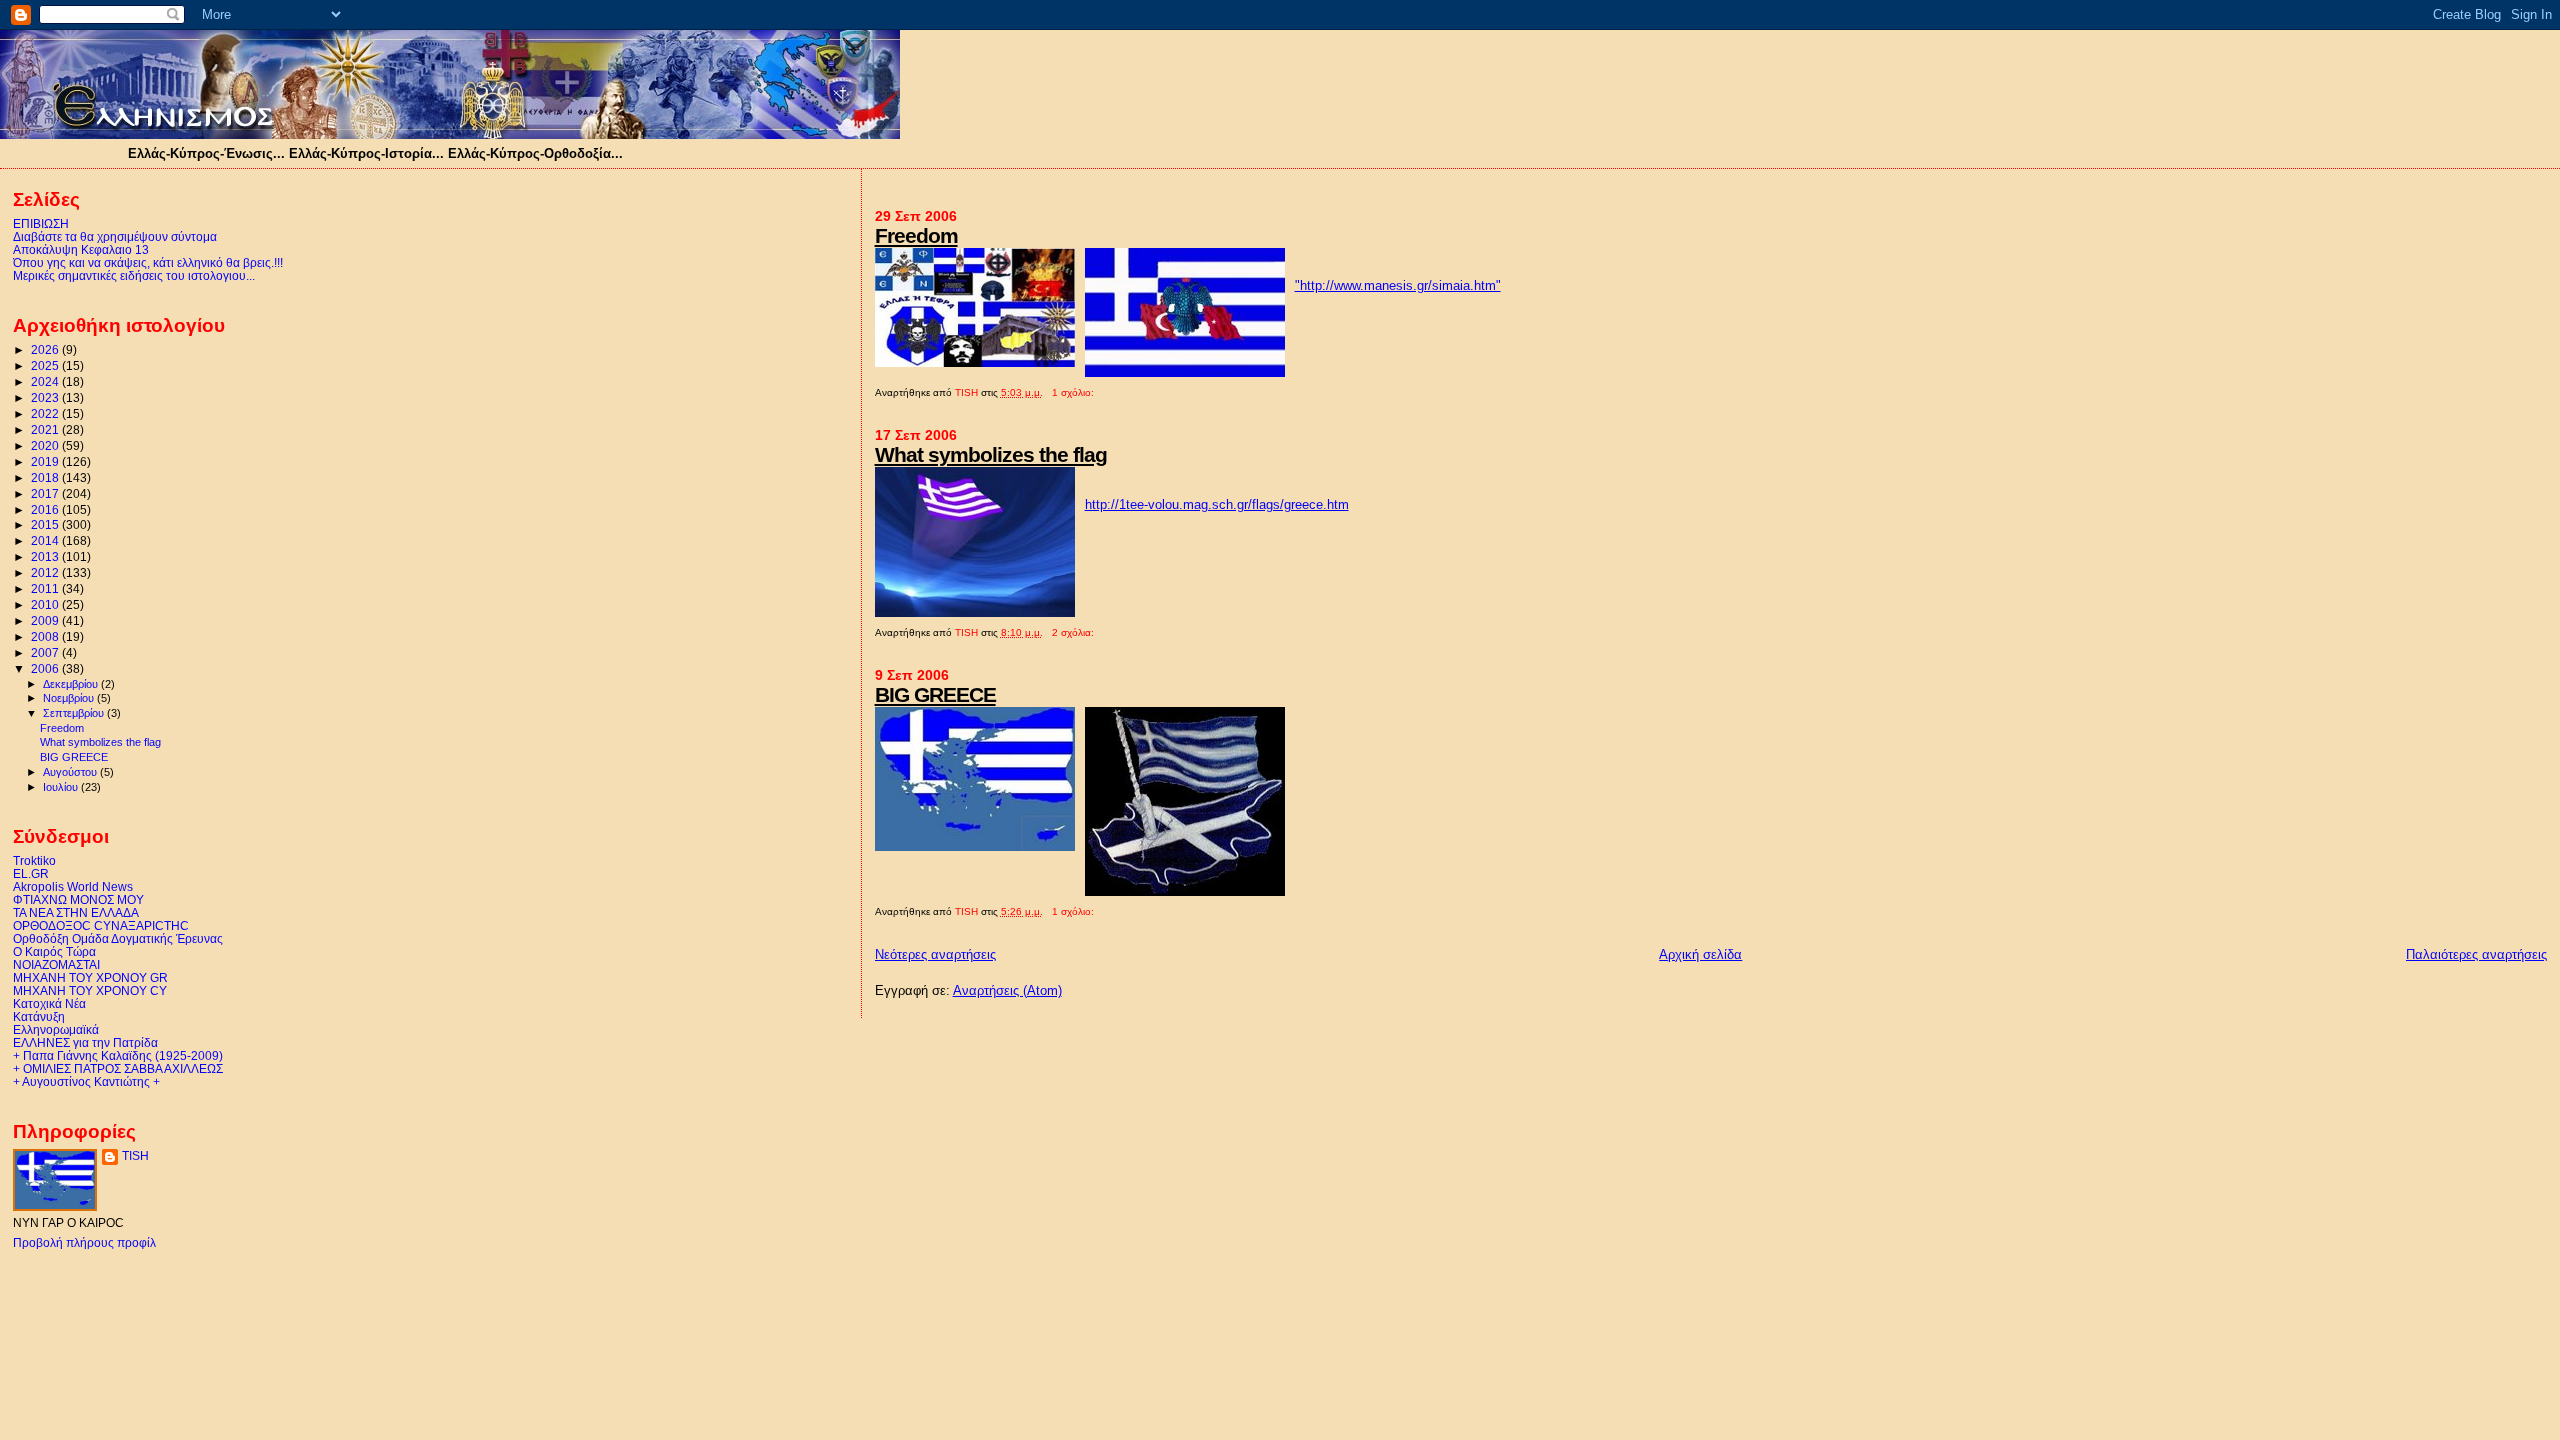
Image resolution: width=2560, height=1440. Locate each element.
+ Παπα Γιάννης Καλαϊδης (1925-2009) (118, 1055)
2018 (46, 477)
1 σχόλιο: (1074, 392)
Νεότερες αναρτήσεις (935, 954)
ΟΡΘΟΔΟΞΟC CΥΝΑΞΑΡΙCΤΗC (101, 925)
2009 (46, 620)
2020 (46, 445)
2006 (46, 668)
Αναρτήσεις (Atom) (1007, 990)
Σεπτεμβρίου (75, 713)
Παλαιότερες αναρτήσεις (2476, 954)
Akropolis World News (73, 886)
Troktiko (34, 860)
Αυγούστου (71, 772)
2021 (46, 429)
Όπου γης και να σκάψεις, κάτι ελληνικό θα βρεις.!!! (148, 262)
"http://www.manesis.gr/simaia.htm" (1398, 285)
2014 (46, 540)
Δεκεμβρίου (72, 684)
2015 (46, 524)
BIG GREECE (935, 694)
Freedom (916, 235)
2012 (46, 572)
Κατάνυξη (39, 1016)
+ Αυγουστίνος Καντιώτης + (86, 1081)
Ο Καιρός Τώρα (54, 951)
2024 (46, 381)
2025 (46, 365)
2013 (46, 556)
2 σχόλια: (1074, 632)
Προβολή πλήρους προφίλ (84, 1243)
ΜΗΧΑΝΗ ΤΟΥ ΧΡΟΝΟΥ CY (90, 990)
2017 (46, 493)
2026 (46, 349)
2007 (46, 652)
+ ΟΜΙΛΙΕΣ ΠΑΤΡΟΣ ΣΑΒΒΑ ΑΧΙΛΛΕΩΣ (118, 1068)
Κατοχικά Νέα (49, 1003)
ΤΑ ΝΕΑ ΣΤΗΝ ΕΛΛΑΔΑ (76, 912)
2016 (46, 509)
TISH (135, 1156)
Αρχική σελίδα (1700, 954)
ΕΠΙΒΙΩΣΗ (41, 223)
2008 (46, 636)
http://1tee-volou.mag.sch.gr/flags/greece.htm (1217, 504)
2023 (46, 397)
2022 (46, 413)
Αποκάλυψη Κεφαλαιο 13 (81, 249)
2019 (46, 461)
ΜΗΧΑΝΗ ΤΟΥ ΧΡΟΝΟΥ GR (90, 977)
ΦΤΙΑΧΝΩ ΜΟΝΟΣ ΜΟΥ (78, 899)
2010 (46, 604)
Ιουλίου (62, 787)
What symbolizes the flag (991, 454)
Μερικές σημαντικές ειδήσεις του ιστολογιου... (134, 275)
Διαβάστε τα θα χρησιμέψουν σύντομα (115, 236)
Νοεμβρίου (70, 698)
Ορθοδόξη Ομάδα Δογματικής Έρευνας (118, 938)
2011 (46, 588)
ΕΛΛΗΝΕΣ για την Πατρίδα (85, 1042)
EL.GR (31, 873)
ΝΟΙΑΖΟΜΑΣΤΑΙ (56, 964)
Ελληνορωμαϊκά (56, 1029)
